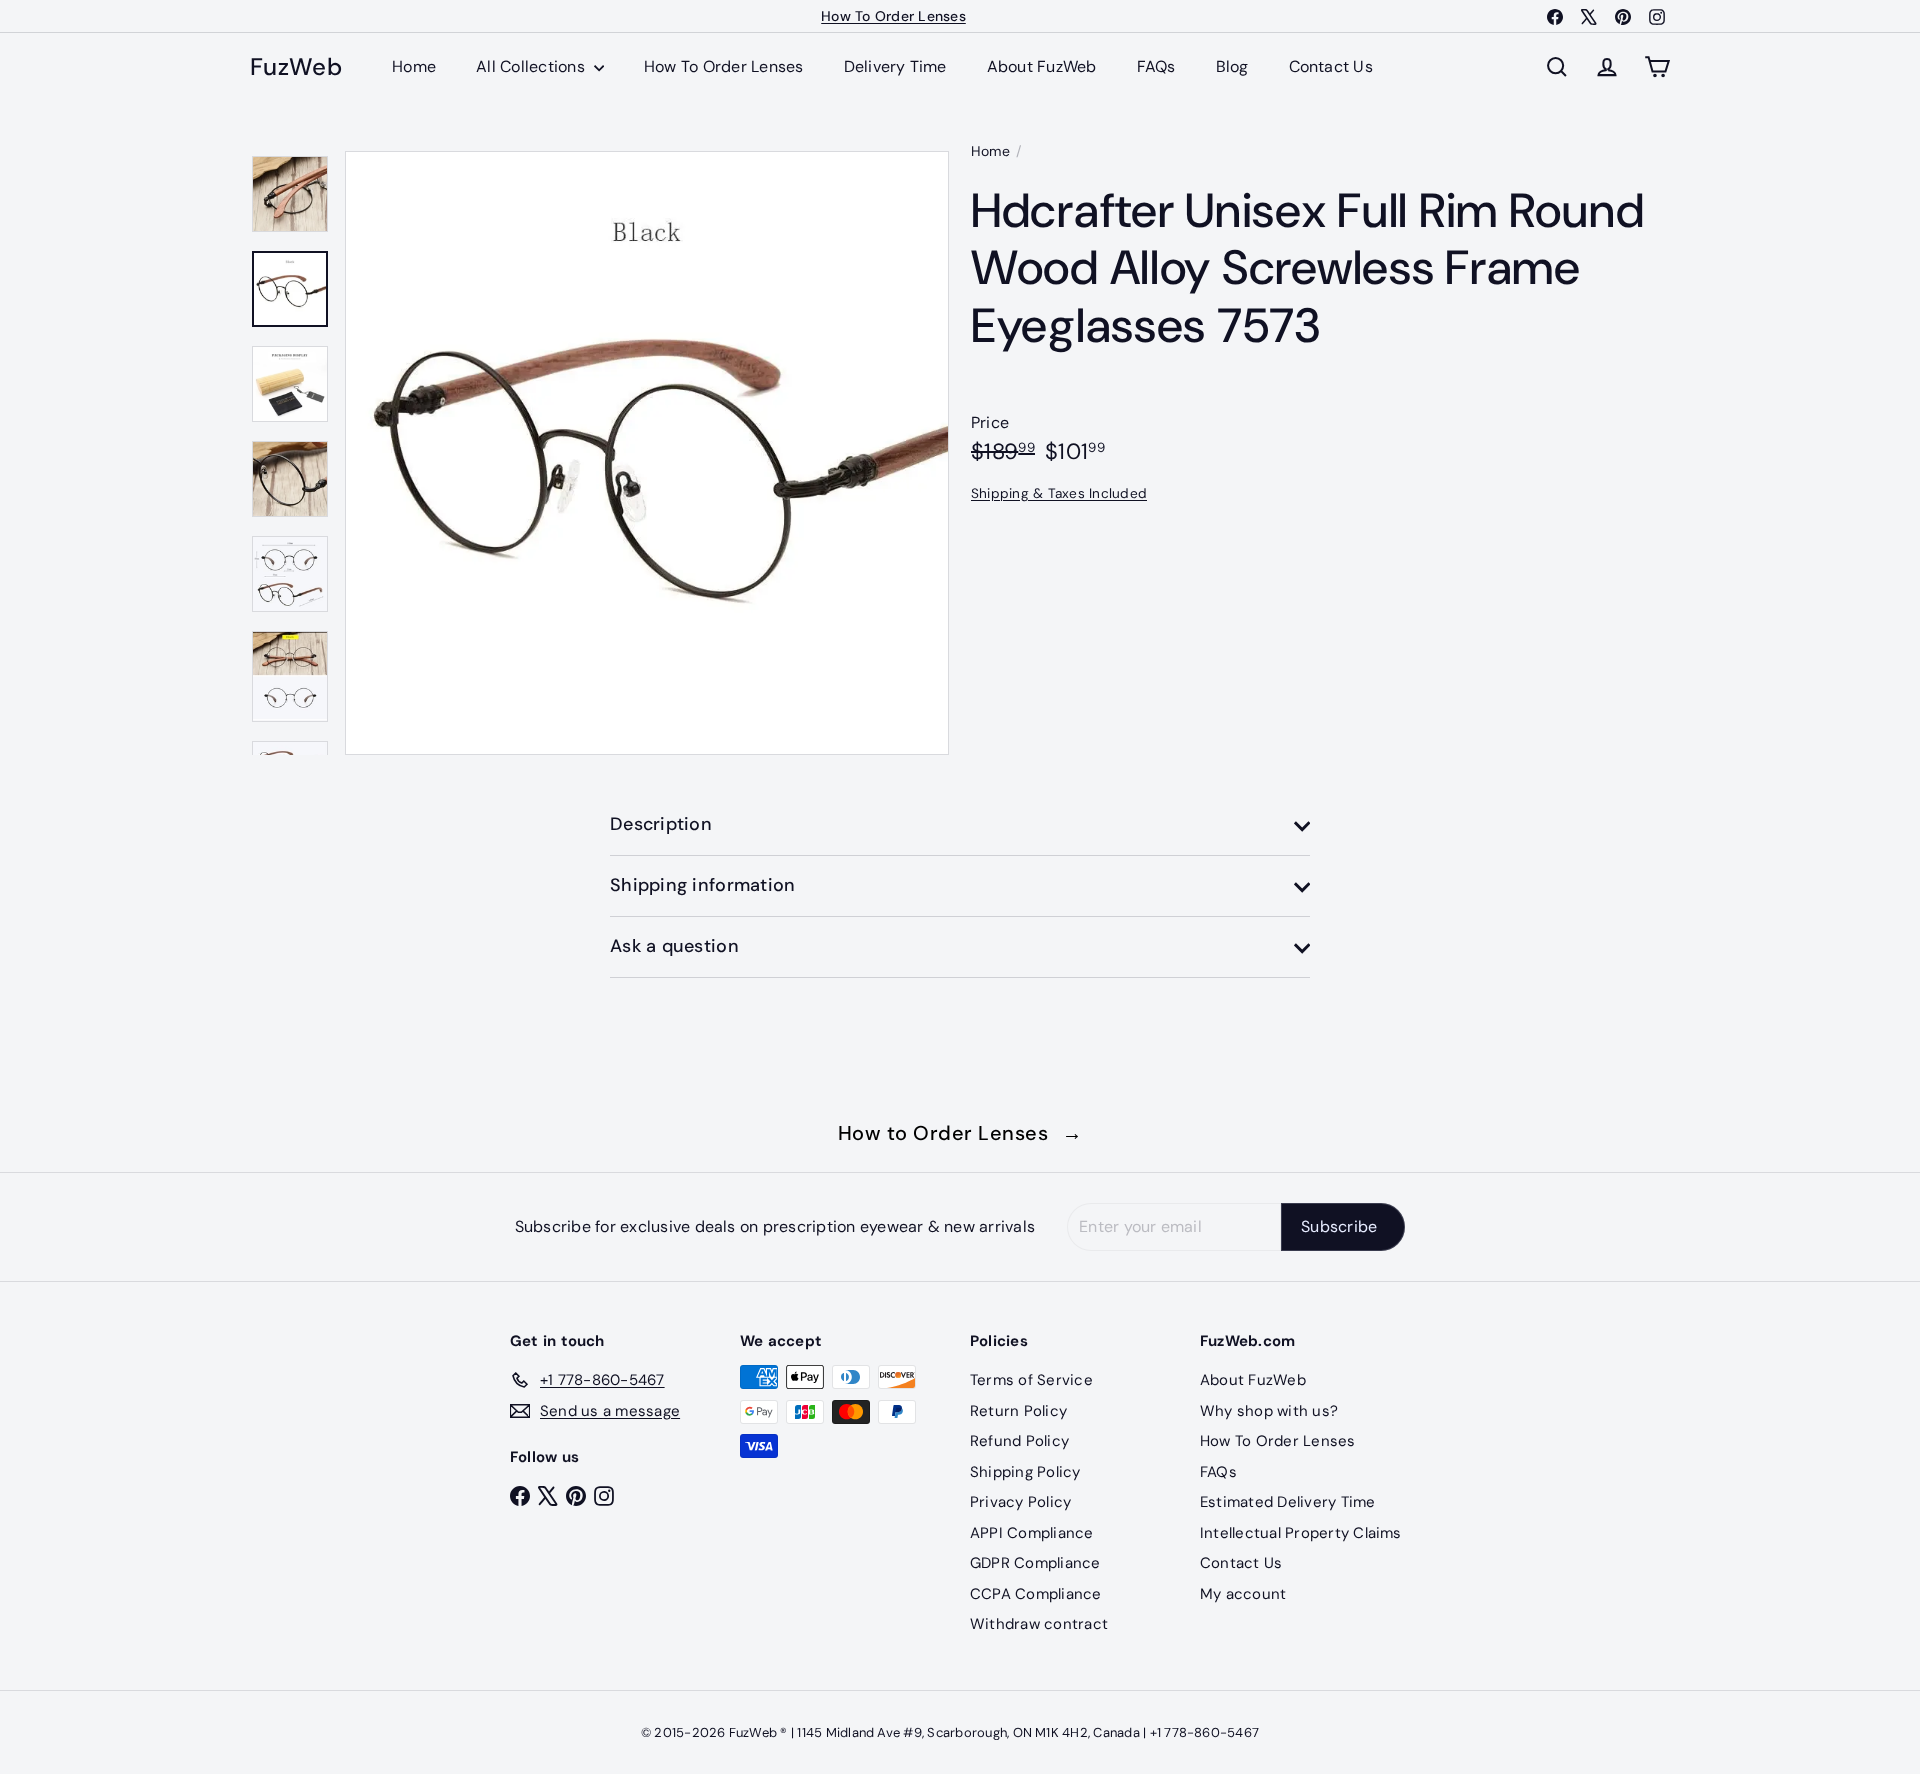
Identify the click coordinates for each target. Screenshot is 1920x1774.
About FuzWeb (1042, 66)
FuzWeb (296, 67)
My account (1243, 1594)
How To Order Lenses (893, 16)
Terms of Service (1031, 1380)
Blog (1232, 66)
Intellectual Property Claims (1301, 1533)
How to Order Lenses (960, 1133)
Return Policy (1018, 1411)
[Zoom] (647, 453)
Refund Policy (1019, 1441)
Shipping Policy (1025, 1472)
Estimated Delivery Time (1288, 1502)
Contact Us (1331, 66)
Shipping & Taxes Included (1059, 492)
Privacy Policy (1020, 1502)
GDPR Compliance (1035, 1563)
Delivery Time (895, 66)
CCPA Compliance (1036, 1594)
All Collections (532, 66)
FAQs (1156, 66)
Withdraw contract (1039, 1624)
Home (414, 66)
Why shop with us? (1269, 1411)
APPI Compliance (1032, 1533)
